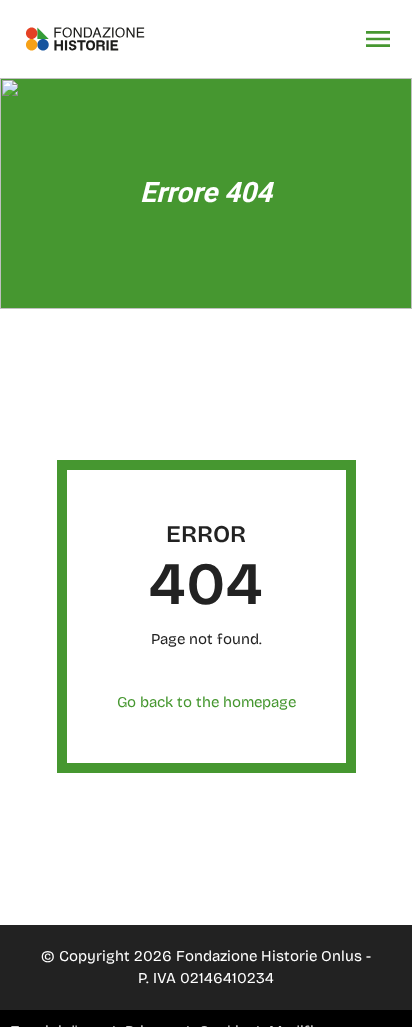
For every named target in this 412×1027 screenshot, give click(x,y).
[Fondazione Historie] (85, 39)
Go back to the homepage (206, 702)
